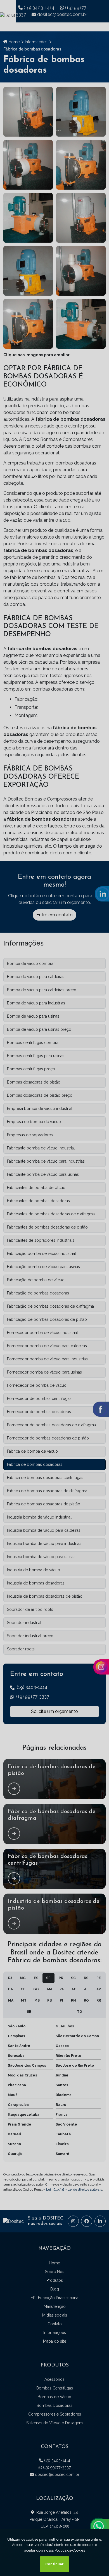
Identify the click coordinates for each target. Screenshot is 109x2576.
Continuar (54, 2564)
